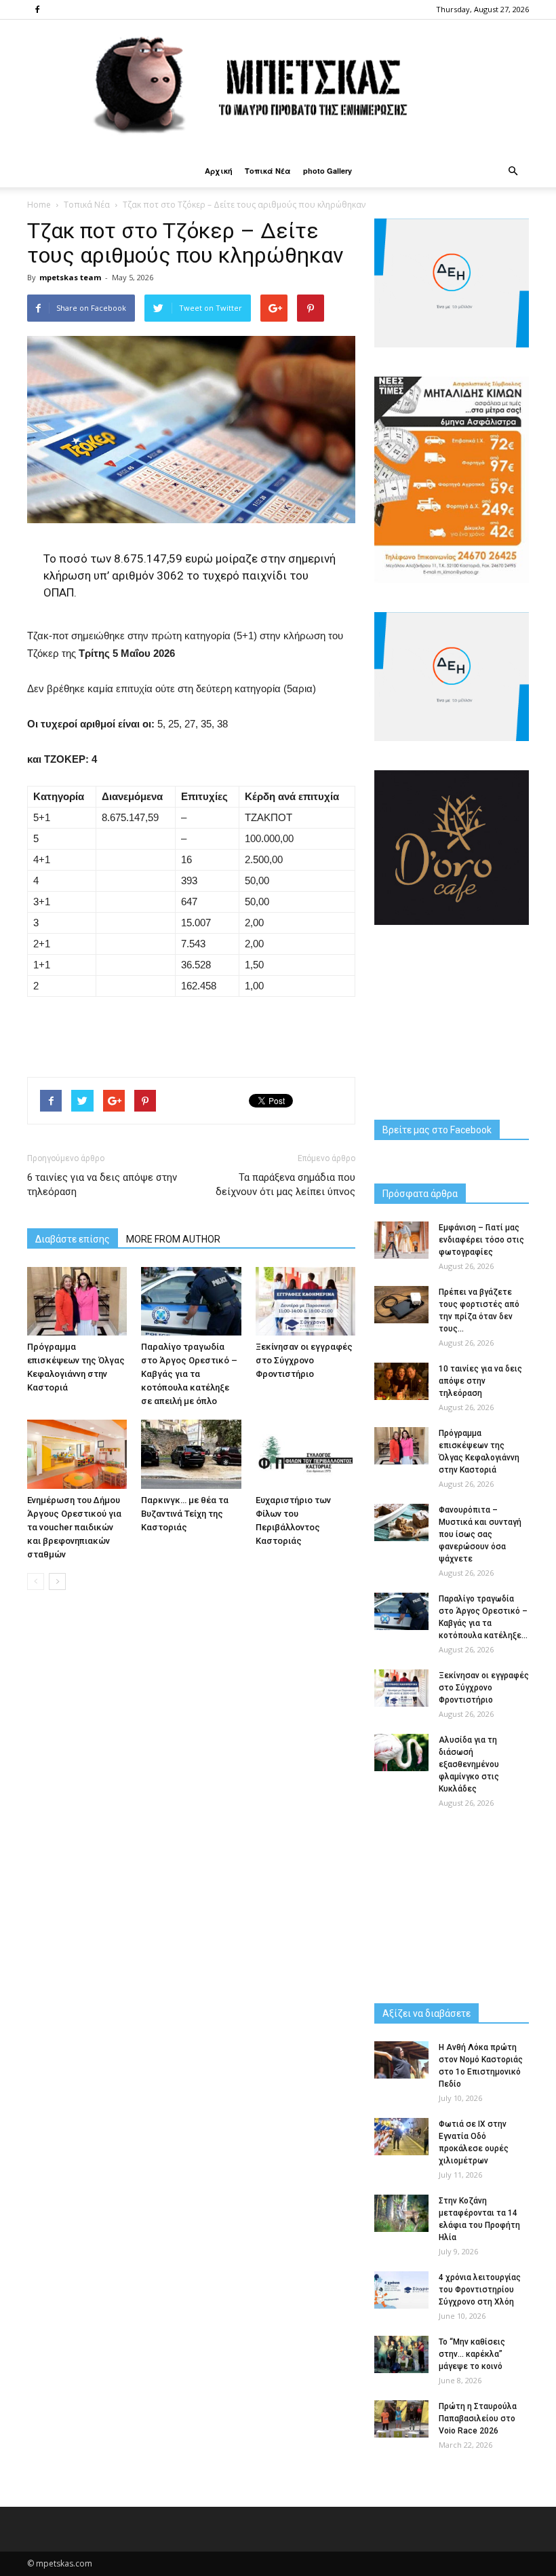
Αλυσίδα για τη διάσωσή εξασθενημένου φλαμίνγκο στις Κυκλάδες (469, 1764)
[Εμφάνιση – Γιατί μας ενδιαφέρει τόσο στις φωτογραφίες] (401, 1240)
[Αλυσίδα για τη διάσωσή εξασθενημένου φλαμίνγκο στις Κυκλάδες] (401, 1753)
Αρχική (219, 171)
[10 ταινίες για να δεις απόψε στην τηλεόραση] (401, 1381)
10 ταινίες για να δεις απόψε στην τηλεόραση (480, 1381)
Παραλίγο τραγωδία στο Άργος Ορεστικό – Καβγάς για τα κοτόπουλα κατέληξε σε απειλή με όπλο (189, 1374)
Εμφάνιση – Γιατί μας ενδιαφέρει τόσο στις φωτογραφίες (481, 1240)
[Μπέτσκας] (278, 87)
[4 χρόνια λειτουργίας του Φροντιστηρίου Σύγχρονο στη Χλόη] (401, 2290)
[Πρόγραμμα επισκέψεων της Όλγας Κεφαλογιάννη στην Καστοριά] (77, 1301)
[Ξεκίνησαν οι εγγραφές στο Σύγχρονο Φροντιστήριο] (305, 1301)
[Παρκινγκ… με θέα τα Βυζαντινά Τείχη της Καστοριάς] (191, 1454)
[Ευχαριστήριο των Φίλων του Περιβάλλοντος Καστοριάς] (305, 1454)
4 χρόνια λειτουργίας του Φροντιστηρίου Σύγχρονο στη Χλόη (480, 2290)
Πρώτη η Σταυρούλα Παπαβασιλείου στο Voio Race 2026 (478, 2419)
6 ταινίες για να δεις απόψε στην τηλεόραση (102, 1185)
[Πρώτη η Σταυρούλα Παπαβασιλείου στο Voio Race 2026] (401, 2419)
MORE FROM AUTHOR (173, 1239)
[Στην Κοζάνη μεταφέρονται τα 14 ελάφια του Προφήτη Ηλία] (401, 2213)
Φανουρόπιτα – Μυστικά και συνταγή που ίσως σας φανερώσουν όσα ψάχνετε (480, 1534)
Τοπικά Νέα (268, 171)
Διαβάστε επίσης (73, 1239)
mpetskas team (70, 277)
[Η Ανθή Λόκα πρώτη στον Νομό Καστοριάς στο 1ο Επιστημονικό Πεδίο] (401, 2060)
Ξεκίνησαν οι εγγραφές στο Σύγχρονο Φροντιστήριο (304, 1360)
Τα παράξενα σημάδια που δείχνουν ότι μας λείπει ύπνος (285, 1185)
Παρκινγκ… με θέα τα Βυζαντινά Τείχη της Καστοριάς (185, 1514)
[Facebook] (37, 10)
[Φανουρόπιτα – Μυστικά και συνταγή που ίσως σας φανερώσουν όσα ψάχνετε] (401, 1522)
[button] (513, 171)
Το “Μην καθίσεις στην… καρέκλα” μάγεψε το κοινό (472, 2354)
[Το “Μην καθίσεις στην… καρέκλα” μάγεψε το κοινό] (401, 2354)
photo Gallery (327, 171)
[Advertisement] (191, 1031)
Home (39, 205)
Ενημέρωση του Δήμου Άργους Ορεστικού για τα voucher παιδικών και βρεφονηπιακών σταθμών (74, 1527)
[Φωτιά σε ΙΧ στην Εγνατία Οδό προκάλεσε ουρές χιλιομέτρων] (401, 2137)
